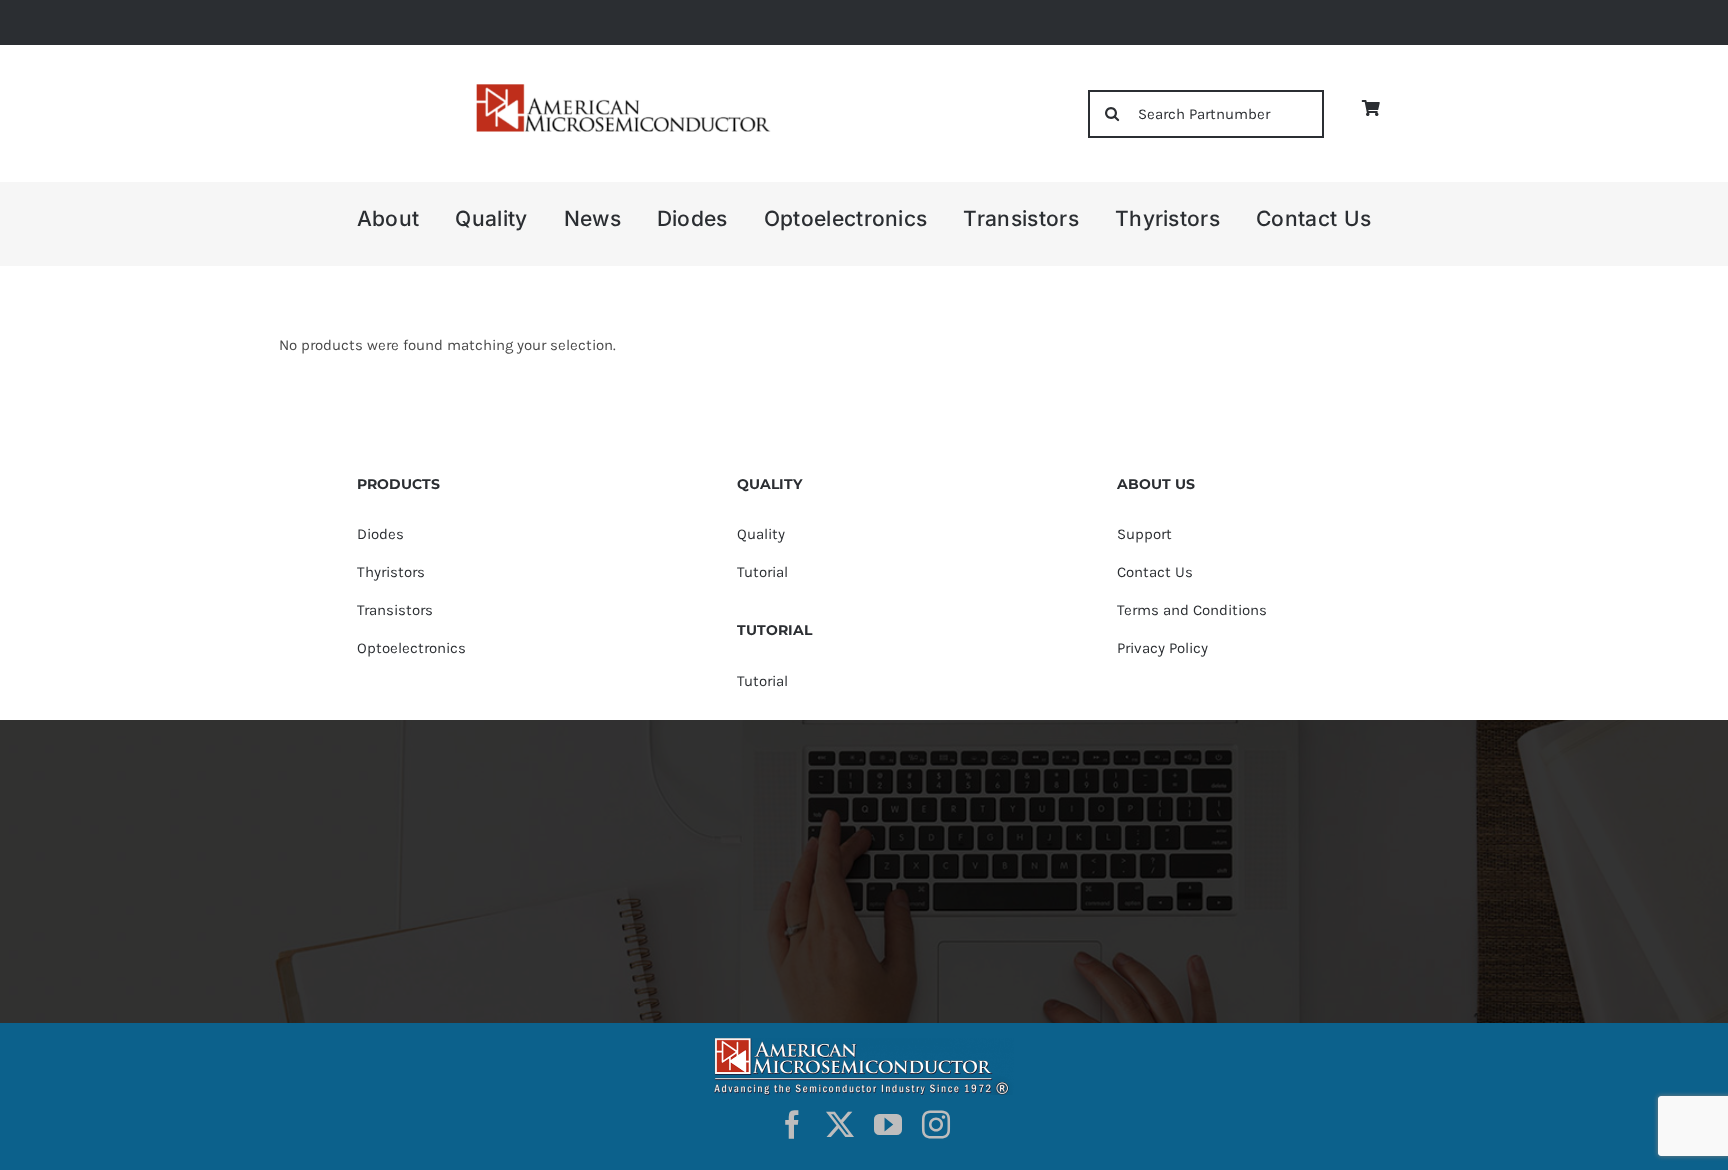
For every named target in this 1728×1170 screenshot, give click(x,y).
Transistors (395, 610)
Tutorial (762, 572)
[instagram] (936, 1125)
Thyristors (391, 572)
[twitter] (840, 1125)
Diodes (380, 534)
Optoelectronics (411, 648)
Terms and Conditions (1192, 610)
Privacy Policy (1162, 648)
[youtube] (888, 1125)
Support (1144, 534)
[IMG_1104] (621, 89)
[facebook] (792, 1125)
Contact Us (1155, 572)
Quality (761, 534)
